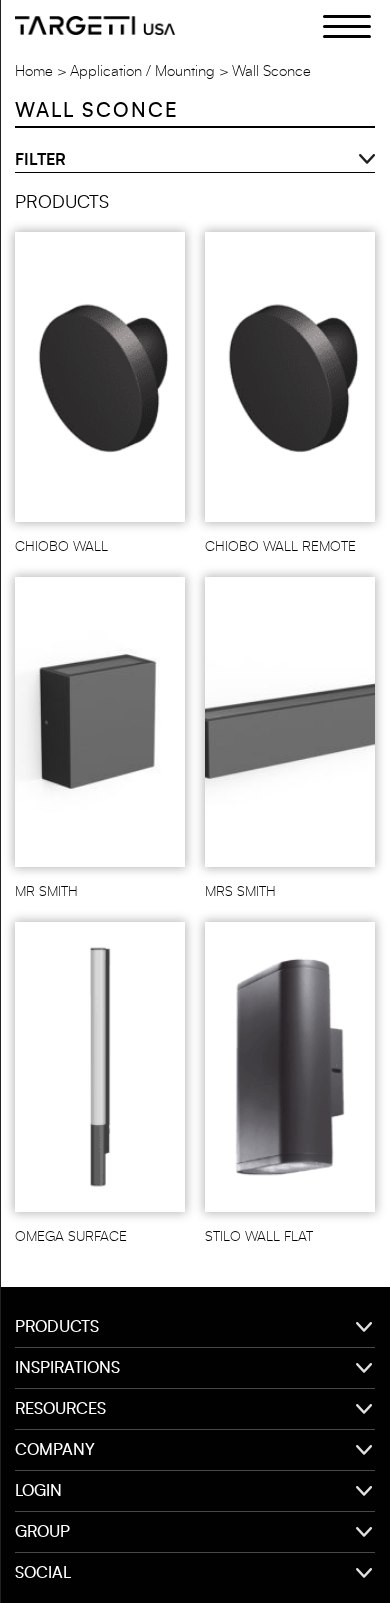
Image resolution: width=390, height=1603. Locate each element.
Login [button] (38, 1491)
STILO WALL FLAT (259, 1237)
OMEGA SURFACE (71, 1237)
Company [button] (55, 1450)
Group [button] (42, 1532)
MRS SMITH (240, 892)
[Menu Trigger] (335, 25)
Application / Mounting (142, 71)
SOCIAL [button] (43, 1573)
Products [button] (57, 1327)
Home (34, 71)
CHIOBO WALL (61, 547)
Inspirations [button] (67, 1368)
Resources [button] (60, 1409)
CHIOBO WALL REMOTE (280, 547)
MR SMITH (46, 892)
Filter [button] (40, 160)
